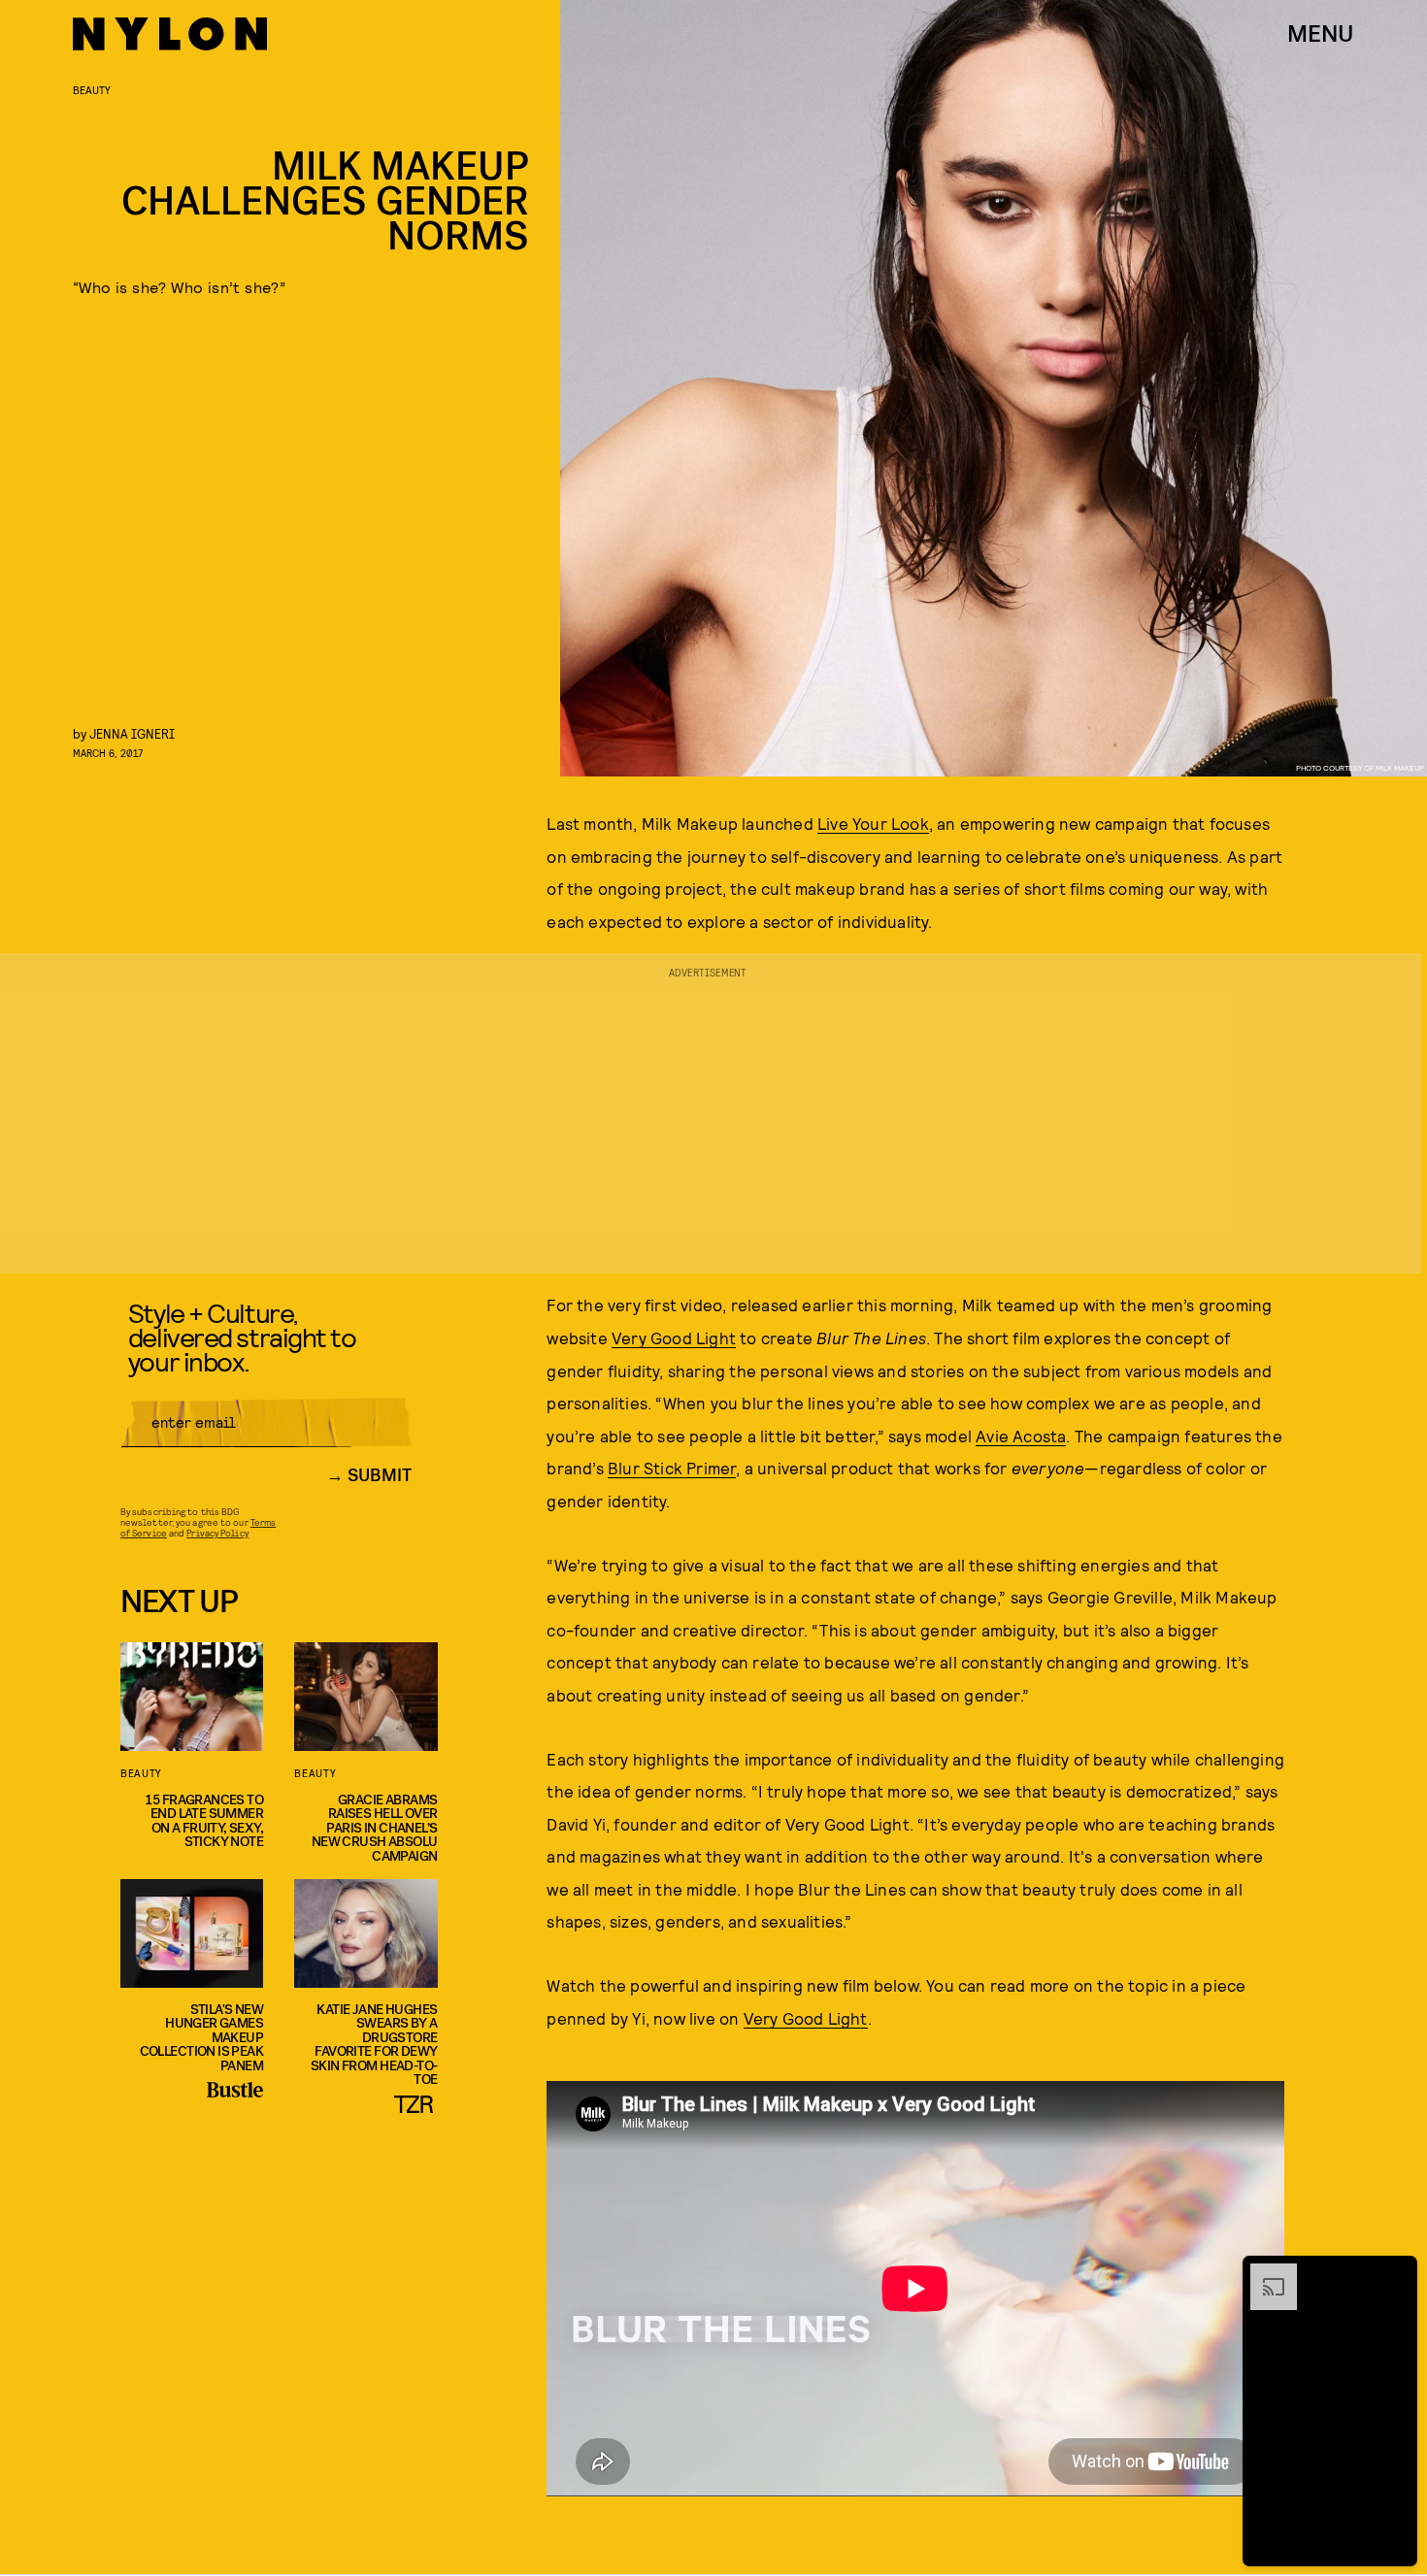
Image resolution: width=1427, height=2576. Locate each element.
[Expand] (1264, 2273)
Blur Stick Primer (672, 1468)
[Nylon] (170, 34)
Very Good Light (674, 1338)
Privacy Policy (217, 1533)
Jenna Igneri (132, 733)
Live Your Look (873, 823)
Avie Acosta (1021, 1436)
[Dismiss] (1396, 2273)
